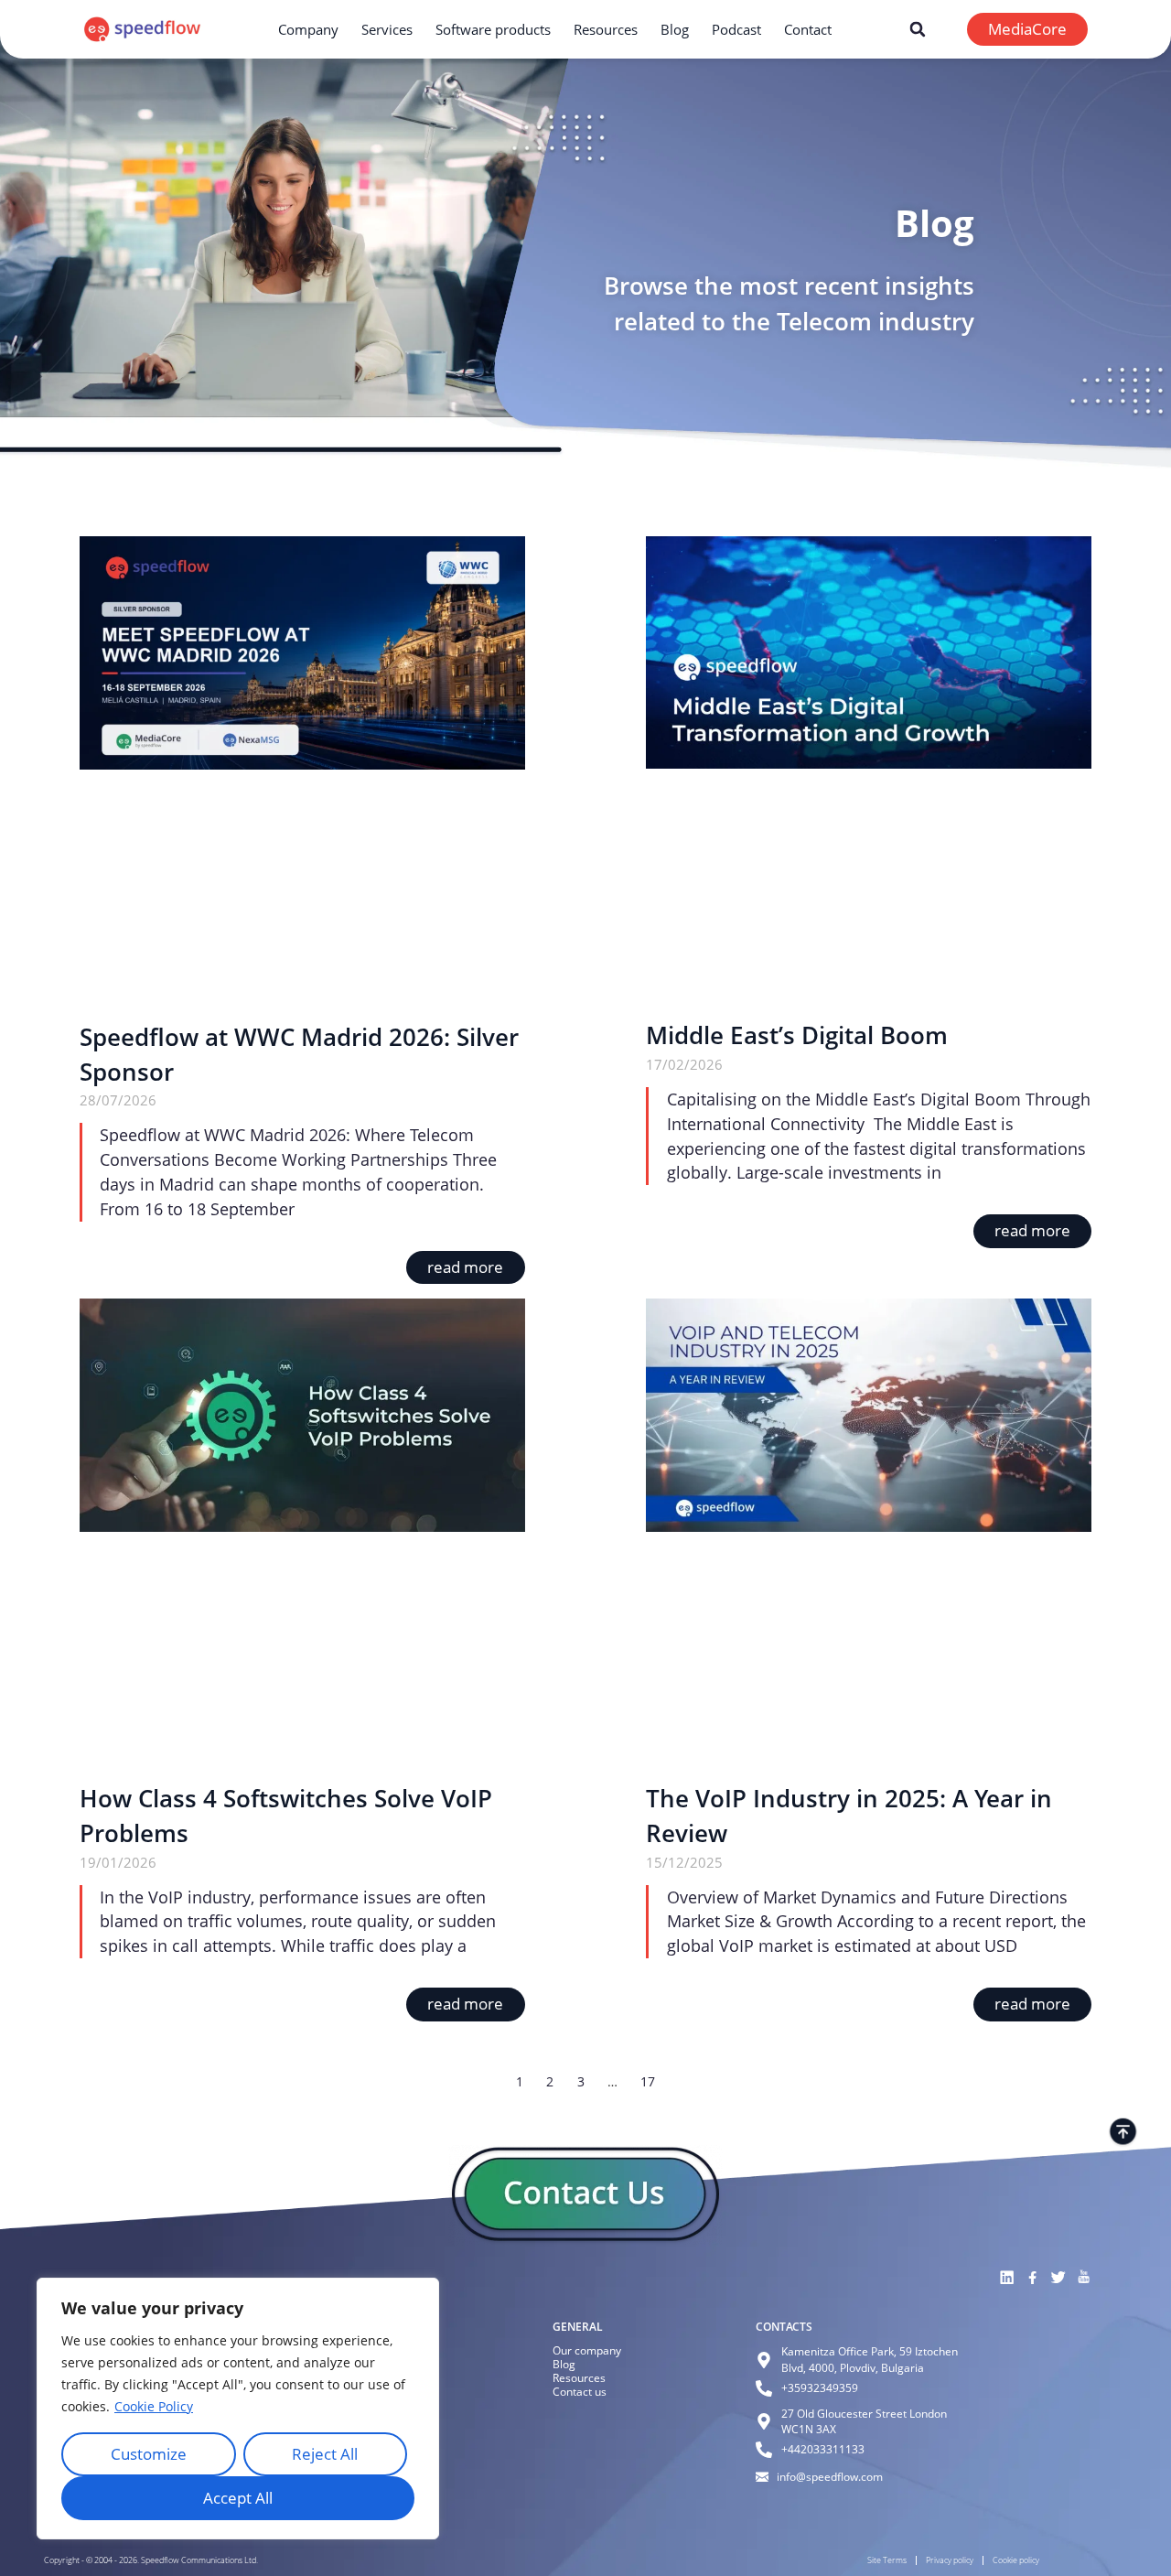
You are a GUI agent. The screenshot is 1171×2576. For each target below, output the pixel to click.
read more (465, 1267)
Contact (808, 30)
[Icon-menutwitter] (1058, 2278)
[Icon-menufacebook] (1032, 2278)
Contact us (580, 2392)
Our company (587, 2350)
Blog (675, 30)
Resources (606, 30)
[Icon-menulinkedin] (1006, 2278)
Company (308, 30)
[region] (238, 2409)
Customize (149, 2454)
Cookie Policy (154, 2406)
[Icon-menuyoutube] (1083, 2278)
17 (648, 2081)
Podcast (736, 30)
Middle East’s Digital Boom (797, 1035)
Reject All (325, 2454)
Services (387, 30)
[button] (918, 30)
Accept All (238, 2498)
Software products (493, 30)
